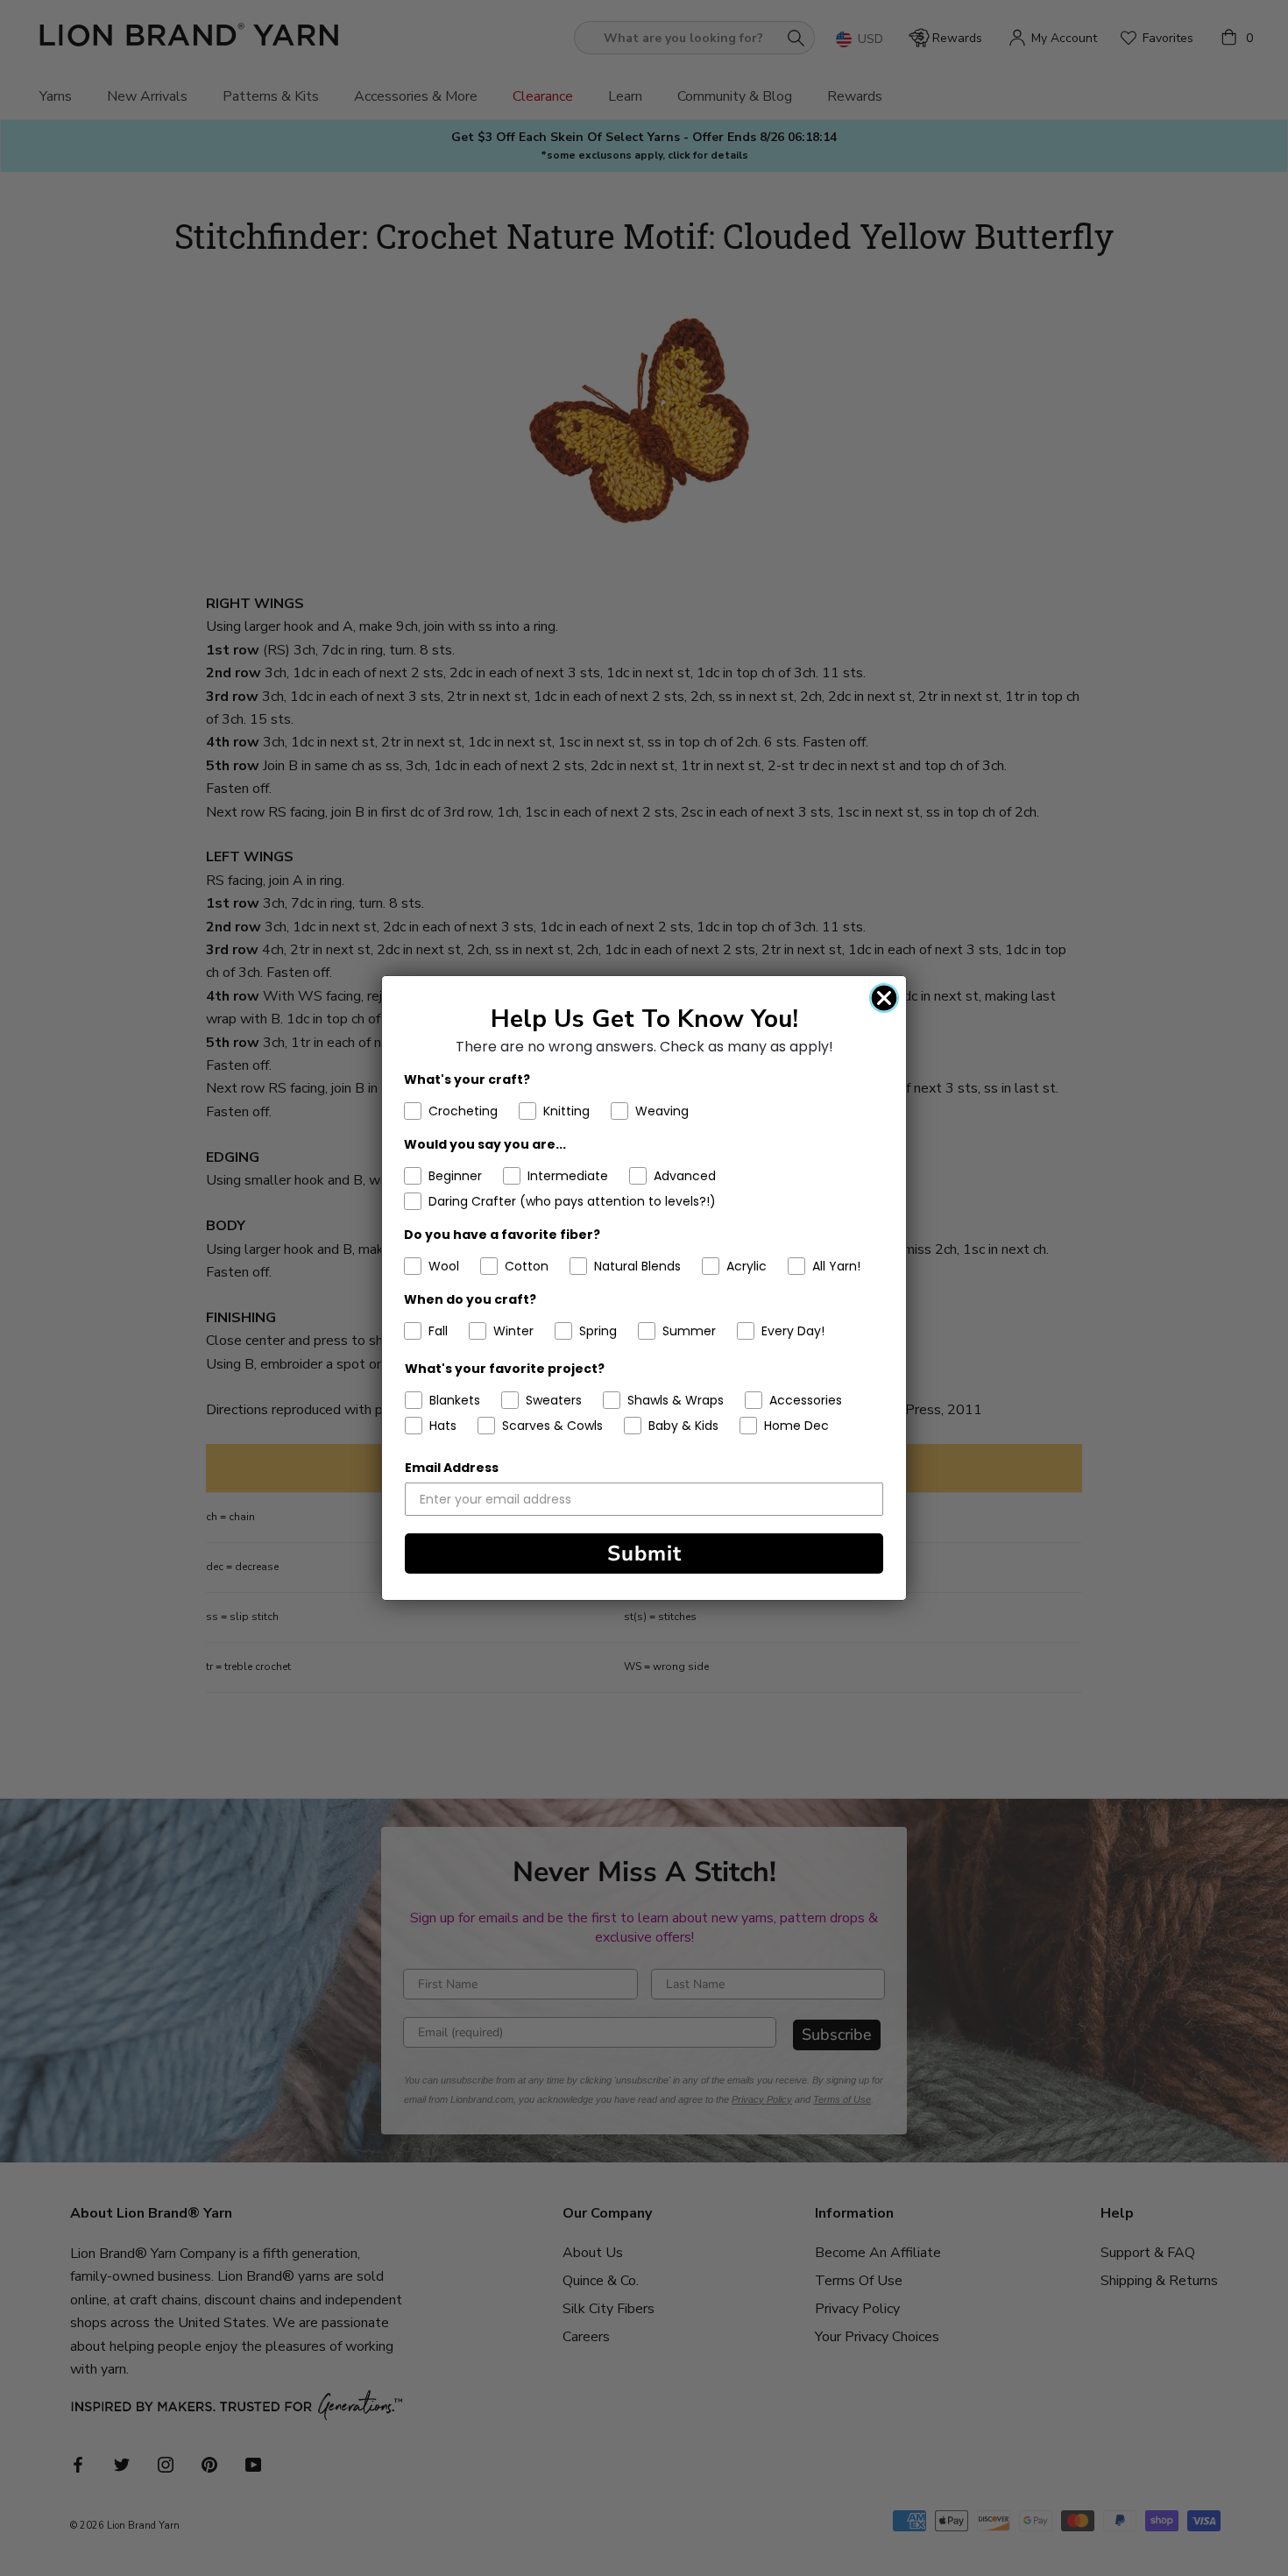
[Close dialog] (884, 998)
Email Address (452, 1468)
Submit (644, 1553)
